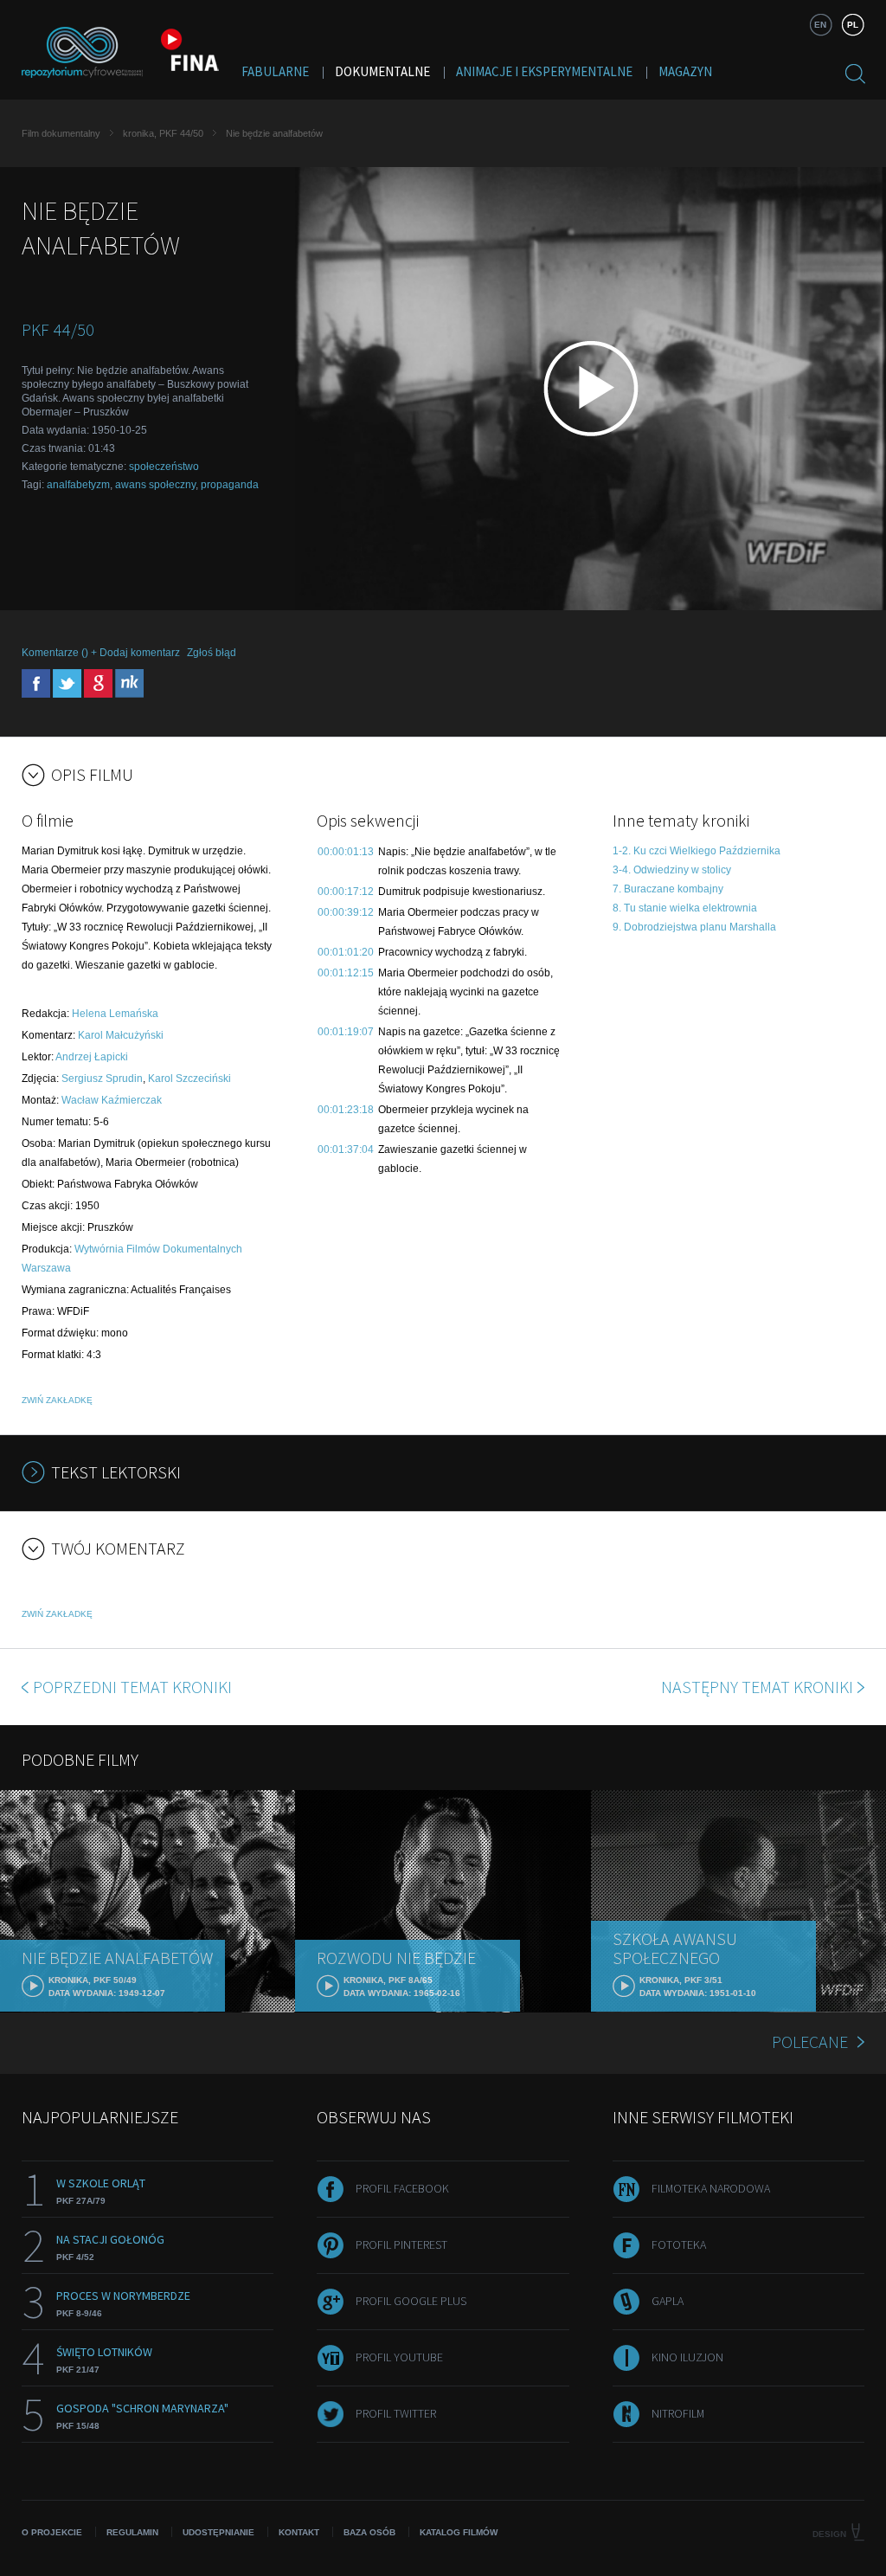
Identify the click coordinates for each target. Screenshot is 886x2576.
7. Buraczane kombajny (668, 889)
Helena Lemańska (115, 1014)
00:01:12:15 (346, 973)
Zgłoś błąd (212, 653)
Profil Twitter (396, 2413)
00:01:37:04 (346, 1150)
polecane (810, 2041)
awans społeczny (155, 485)
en (820, 25)
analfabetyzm (78, 485)
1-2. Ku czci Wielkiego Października (697, 851)
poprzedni (132, 1687)
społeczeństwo (164, 467)
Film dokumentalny (61, 133)
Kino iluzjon (687, 2357)
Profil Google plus (411, 2301)
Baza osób (369, 2532)
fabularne (275, 71)
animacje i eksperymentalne (544, 71)
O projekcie (52, 2532)
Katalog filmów (459, 2532)
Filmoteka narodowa (711, 2188)
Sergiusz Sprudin (102, 1079)
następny (757, 1687)
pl (853, 25)
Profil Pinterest (401, 2244)
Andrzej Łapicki (92, 1057)
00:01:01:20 (346, 952)
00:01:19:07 (346, 1032)
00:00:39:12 (346, 912)
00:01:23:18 (346, 1110)
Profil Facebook (402, 2188)
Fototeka (679, 2244)
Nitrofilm (678, 2413)
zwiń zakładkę (57, 1400)
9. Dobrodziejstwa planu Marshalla (694, 927)
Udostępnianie (218, 2532)
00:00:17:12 (346, 892)
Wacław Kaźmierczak (112, 1100)
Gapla (668, 2301)
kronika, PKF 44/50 (163, 133)
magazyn (685, 71)
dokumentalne (382, 71)
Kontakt (299, 2532)
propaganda (230, 485)
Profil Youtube (399, 2357)
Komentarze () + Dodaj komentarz (101, 653)
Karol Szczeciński (189, 1079)
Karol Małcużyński (121, 1035)
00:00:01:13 (346, 852)
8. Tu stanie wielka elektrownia (685, 908)
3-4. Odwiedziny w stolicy (672, 870)
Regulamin (132, 2532)
